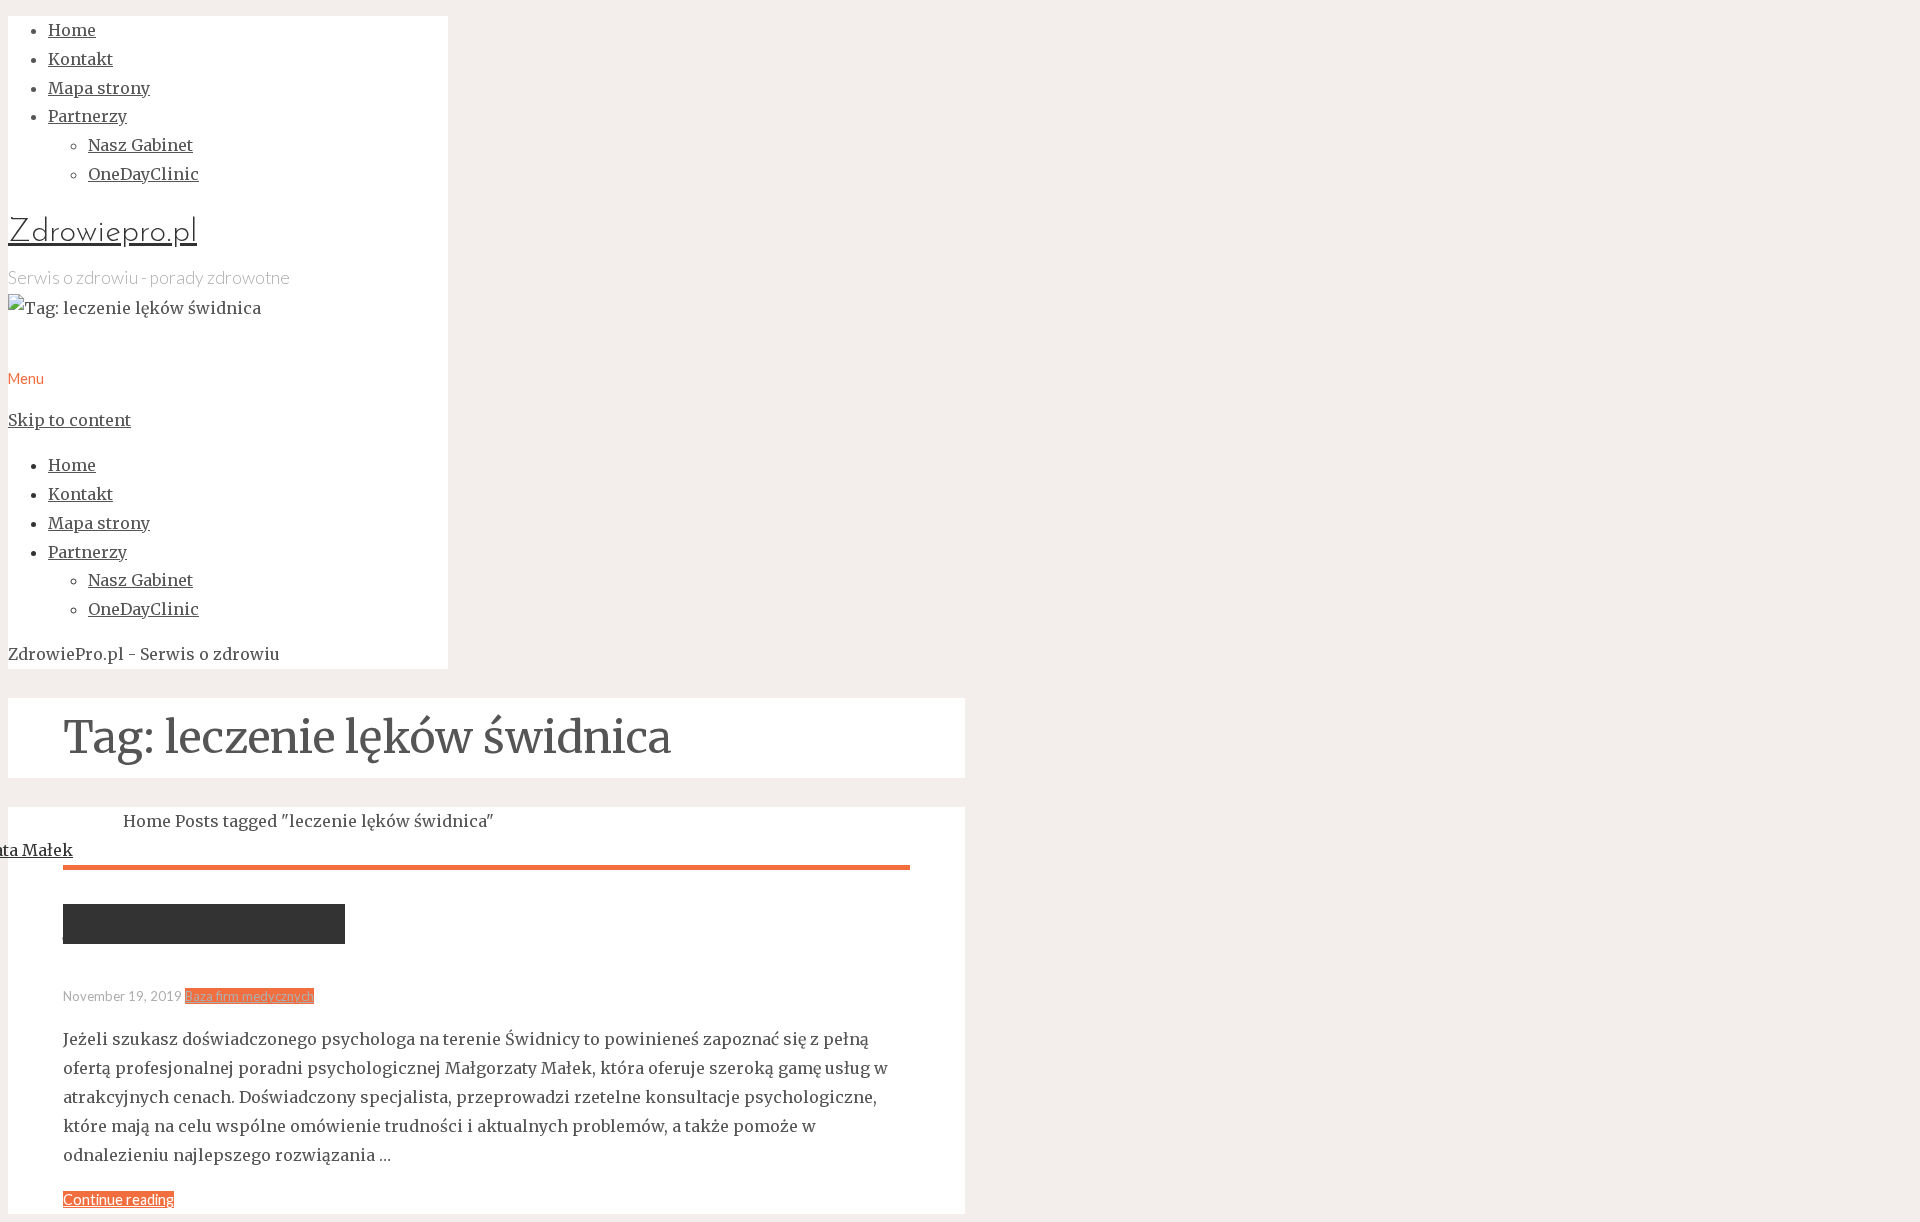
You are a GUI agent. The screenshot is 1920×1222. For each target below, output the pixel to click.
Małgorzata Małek (204, 924)
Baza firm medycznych (249, 996)
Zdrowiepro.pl (102, 233)
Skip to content (69, 420)
